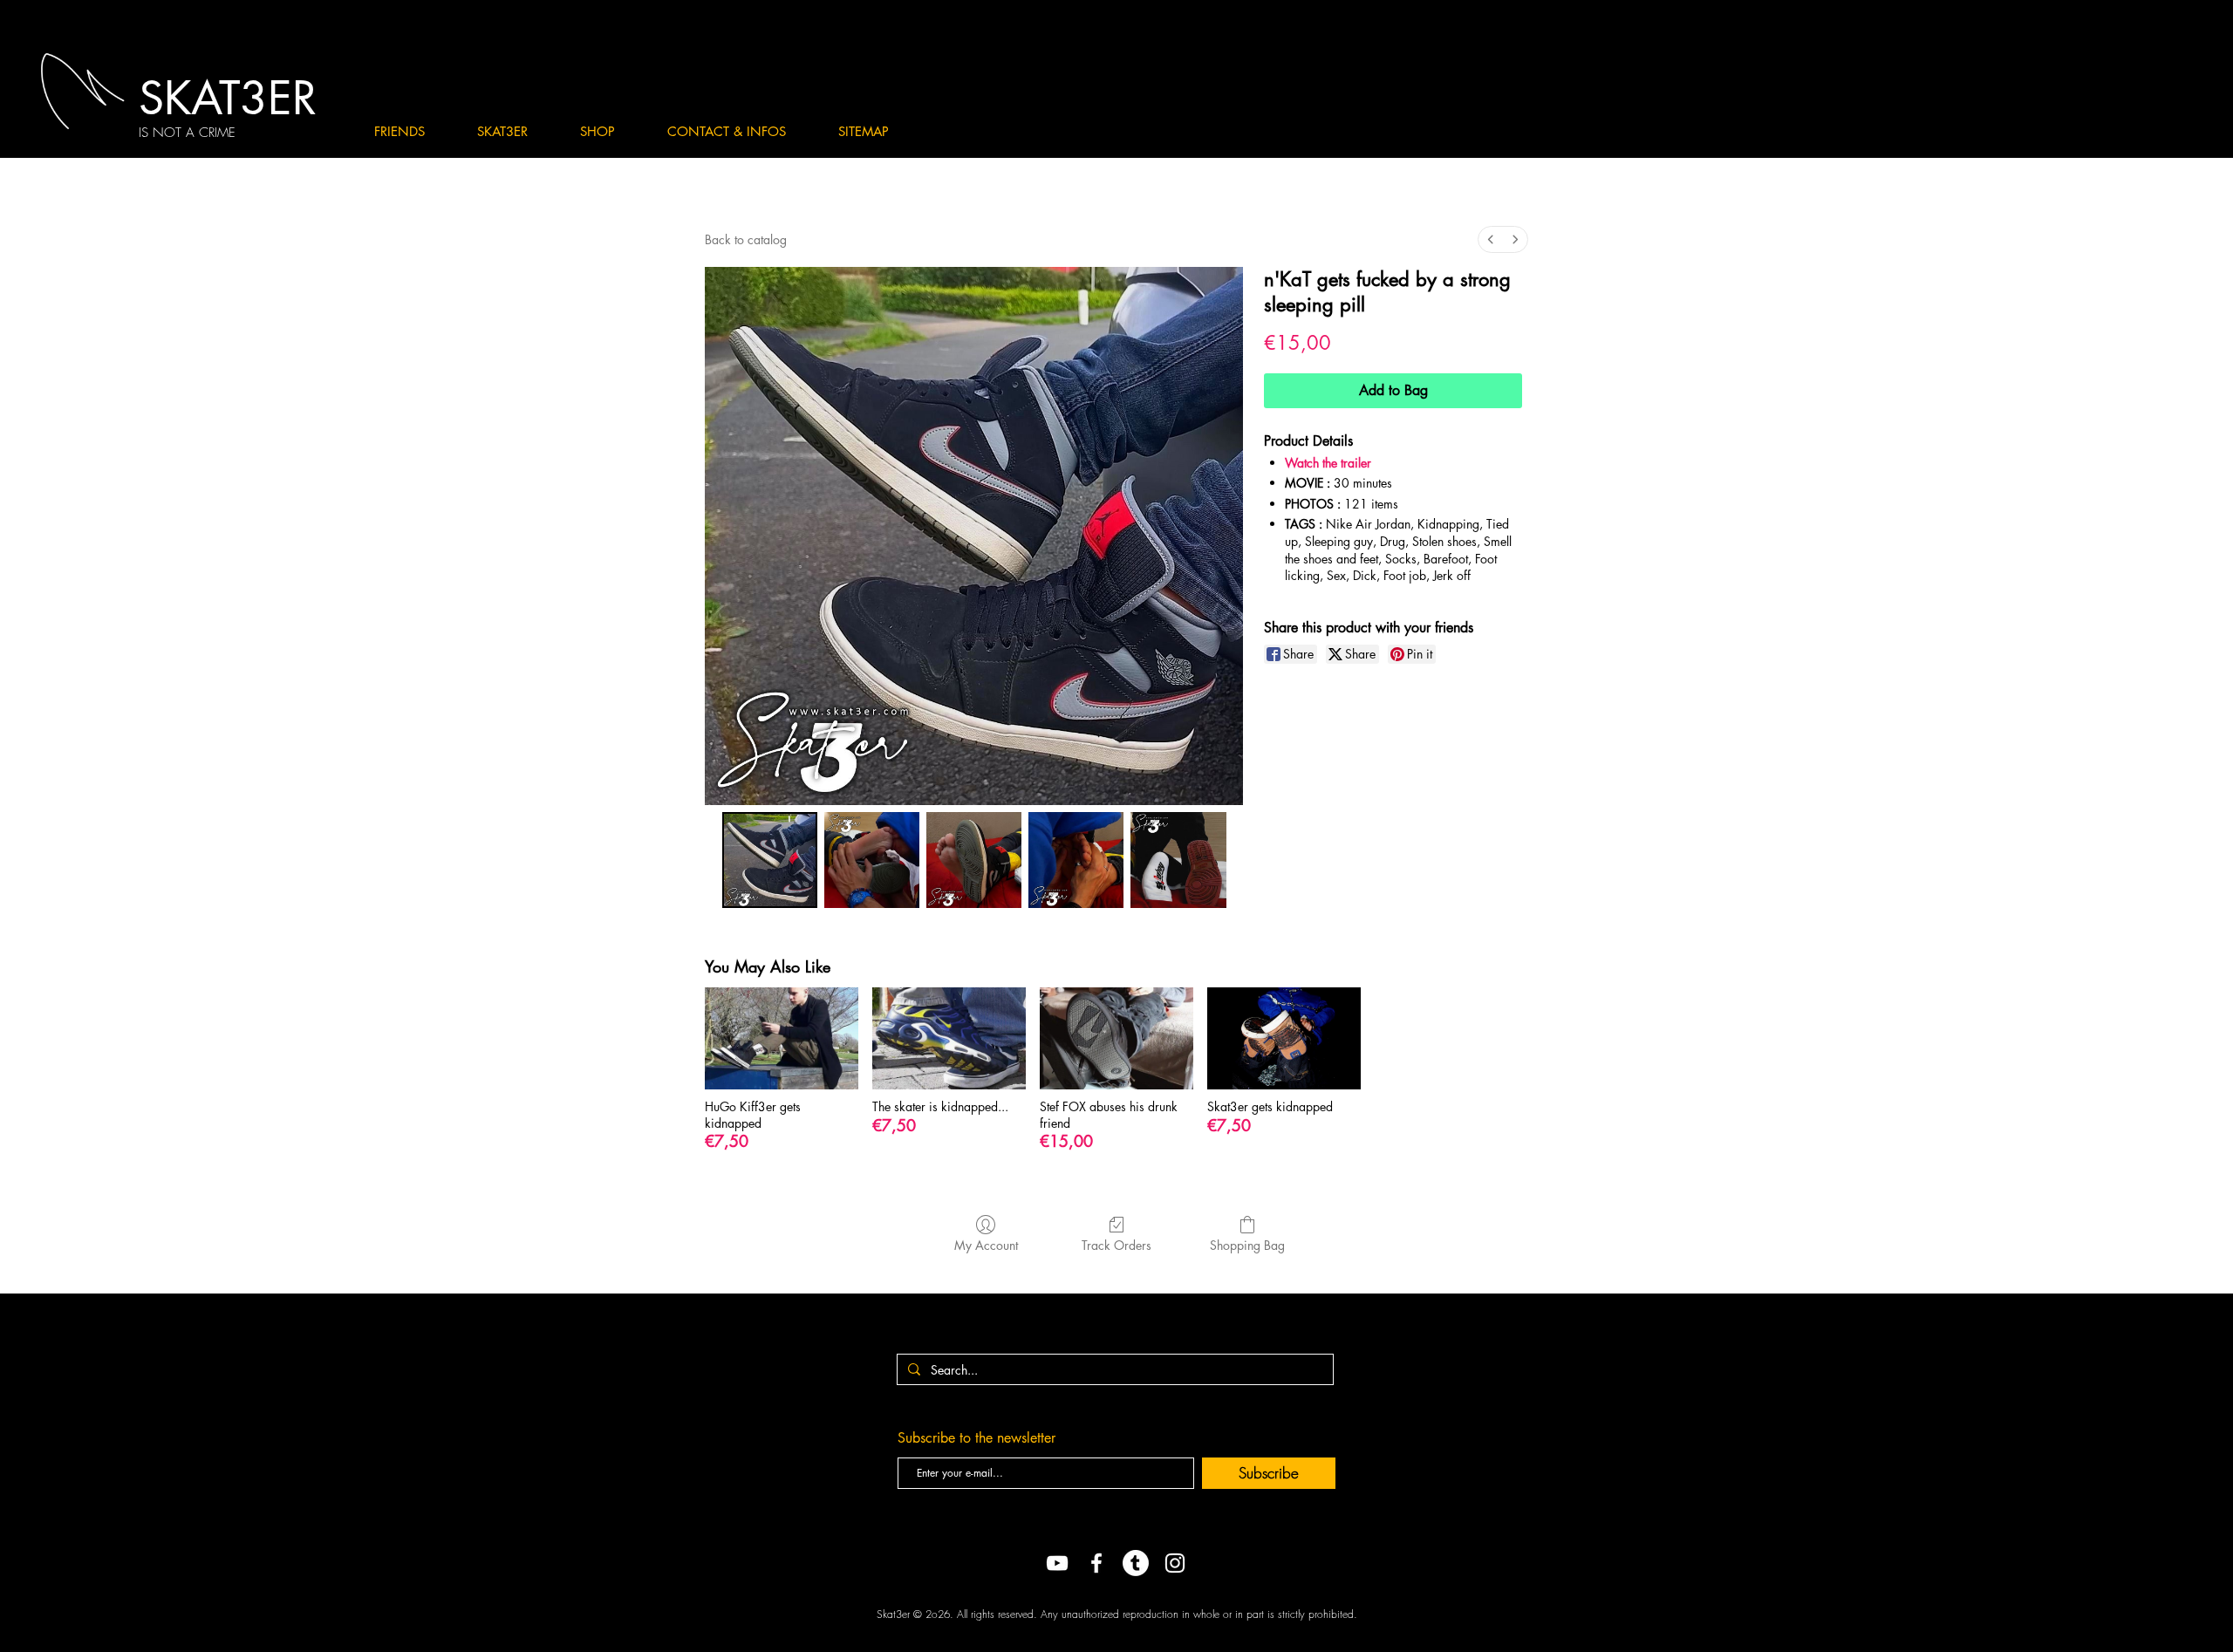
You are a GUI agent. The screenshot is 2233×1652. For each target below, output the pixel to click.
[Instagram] (1175, 1563)
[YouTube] (1057, 1563)
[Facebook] (1096, 1563)
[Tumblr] (1136, 1563)
